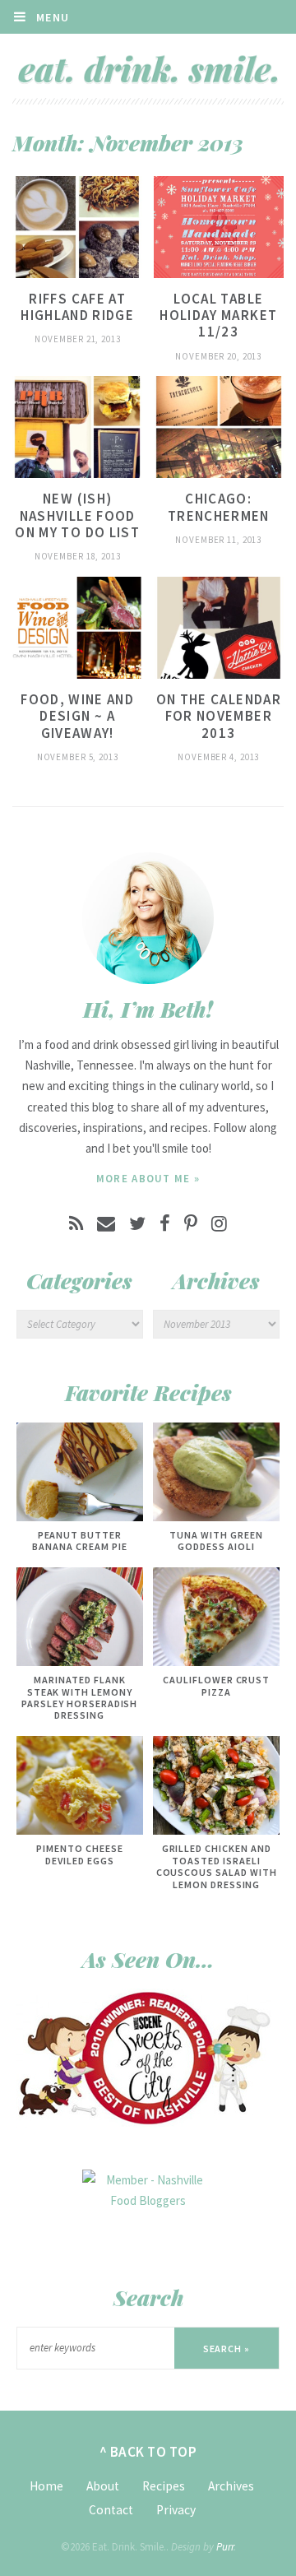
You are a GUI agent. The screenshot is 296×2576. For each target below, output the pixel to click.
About (103, 2486)
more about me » (148, 1179)
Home (46, 2486)
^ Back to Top (148, 2452)
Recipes (164, 2486)
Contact (111, 2510)
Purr (225, 2547)
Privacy (176, 2510)
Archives (231, 2486)
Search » (227, 2349)
